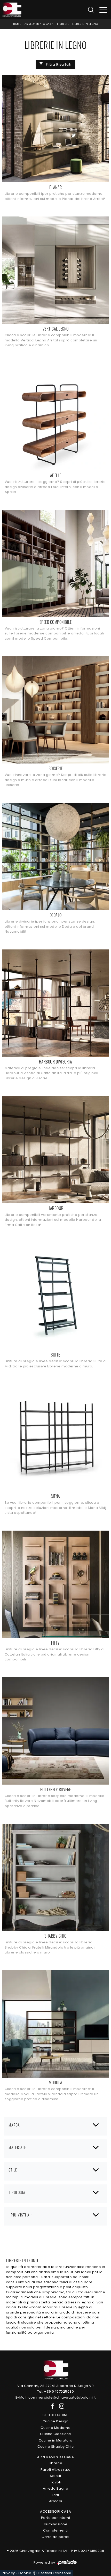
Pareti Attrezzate (56, 2470)
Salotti (55, 2476)
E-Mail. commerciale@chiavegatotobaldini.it (56, 2397)
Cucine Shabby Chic (55, 2447)
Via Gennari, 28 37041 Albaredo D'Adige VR (56, 2386)
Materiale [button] (17, 2147)
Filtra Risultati (58, 64)
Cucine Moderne (55, 2428)
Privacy (8, 2573)
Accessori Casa (55, 2511)
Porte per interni (56, 2518)
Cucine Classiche (56, 2434)
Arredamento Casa (39, 24)
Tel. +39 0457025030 (56, 2391)
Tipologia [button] (17, 2192)
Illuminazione (56, 2524)
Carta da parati (55, 2537)
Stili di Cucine (55, 2415)
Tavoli (56, 2482)
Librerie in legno (85, 24)
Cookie (25, 2573)
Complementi (55, 2530)
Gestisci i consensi (54, 2573)
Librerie (63, 24)
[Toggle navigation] (103, 10)
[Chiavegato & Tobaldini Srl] (55, 2369)
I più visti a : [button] (20, 2215)
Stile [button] (13, 2170)
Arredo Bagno (55, 2488)
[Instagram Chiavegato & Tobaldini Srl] (60, 2406)
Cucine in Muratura (56, 2440)
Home (17, 24)
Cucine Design (56, 2421)
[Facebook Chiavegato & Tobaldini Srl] (51, 2406)
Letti (55, 2495)
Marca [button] (14, 2125)
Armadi (56, 2501)
